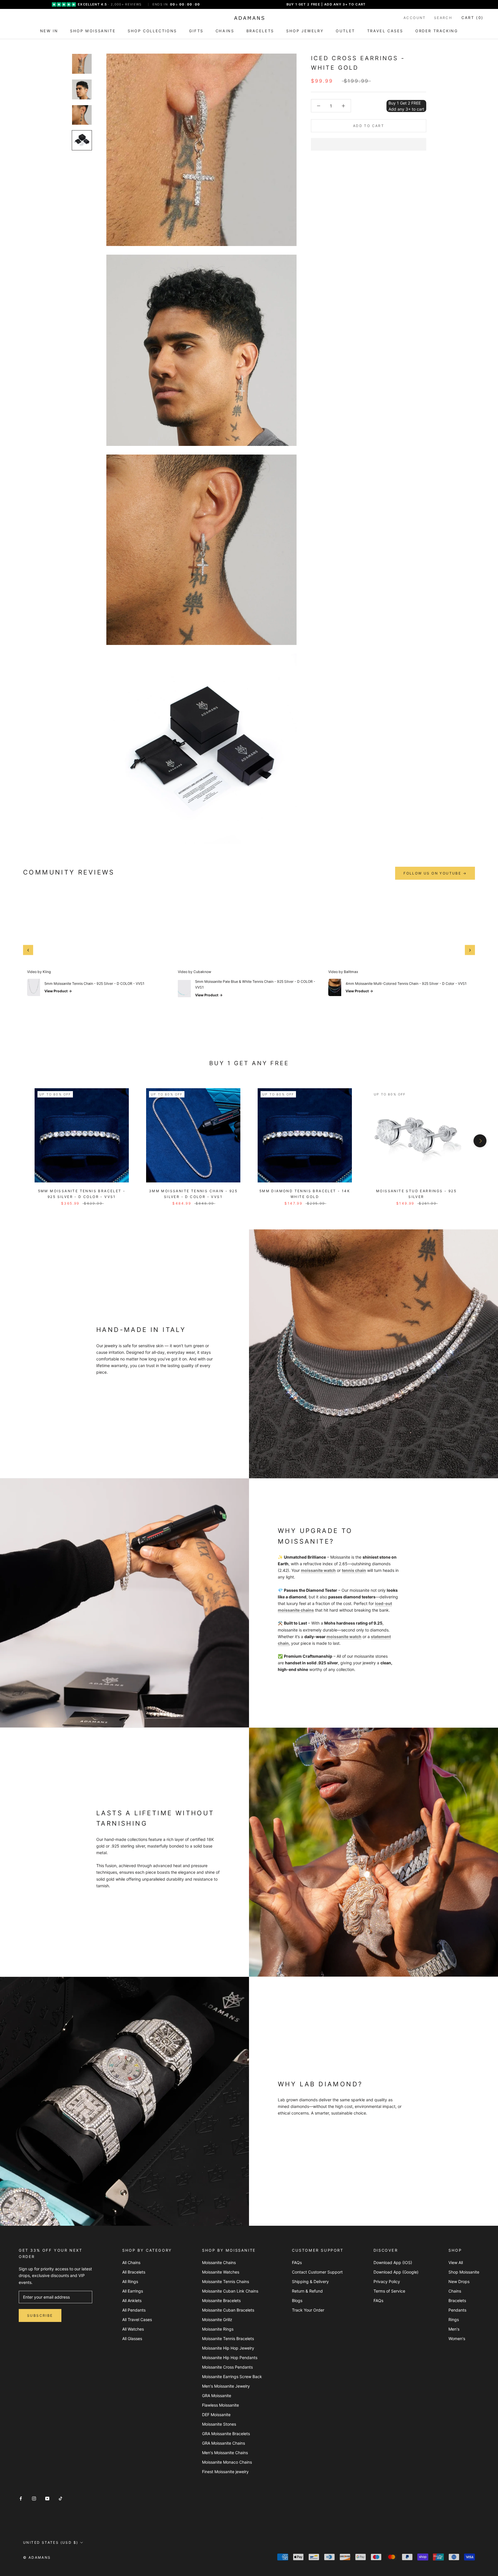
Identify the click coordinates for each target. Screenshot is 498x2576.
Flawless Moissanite (220, 2405)
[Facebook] (21, 2498)
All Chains (131, 2262)
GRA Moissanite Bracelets (226, 2434)
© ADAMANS (37, 2557)
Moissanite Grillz (217, 2319)
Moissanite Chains (219, 2262)
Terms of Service (389, 2291)
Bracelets (457, 2300)
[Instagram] (34, 2498)
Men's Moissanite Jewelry (226, 2386)
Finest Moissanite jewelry (225, 2472)
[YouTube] (47, 2498)
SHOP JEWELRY (305, 31)
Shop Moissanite (464, 2272)
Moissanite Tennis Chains (226, 2281)
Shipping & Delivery (310, 2281)
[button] (369, 144)
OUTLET (345, 31)
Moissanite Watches (221, 2272)
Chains (455, 2291)
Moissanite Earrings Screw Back (232, 2377)
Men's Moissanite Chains (225, 2453)
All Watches (133, 2329)
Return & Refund (307, 2291)
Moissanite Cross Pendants (227, 2367)
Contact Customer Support (317, 2272)
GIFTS (196, 31)
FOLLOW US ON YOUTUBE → (435, 873)
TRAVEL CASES (385, 31)
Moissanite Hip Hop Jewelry (228, 2348)
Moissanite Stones (219, 2424)
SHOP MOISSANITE (93, 31)
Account (415, 18)
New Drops (459, 2281)
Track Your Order (308, 2310)
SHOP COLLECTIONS (152, 31)
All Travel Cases (137, 2319)
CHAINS (225, 31)
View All (456, 2262)
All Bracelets (134, 2272)
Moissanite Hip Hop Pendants (230, 2358)
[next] (480, 1141)
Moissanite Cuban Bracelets (228, 2310)
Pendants (457, 2310)
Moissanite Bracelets (221, 2300)
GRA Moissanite (217, 2396)
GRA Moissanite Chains (223, 2443)
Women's (457, 2339)
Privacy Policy (387, 2281)
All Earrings (133, 2291)
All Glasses (132, 2339)
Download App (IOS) (393, 2262)
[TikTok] (61, 2498)
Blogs (297, 2300)
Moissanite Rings (218, 2329)
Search (443, 18)
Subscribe (40, 2315)
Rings (454, 2319)
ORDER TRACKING (437, 31)
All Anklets (132, 2300)
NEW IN (49, 31)
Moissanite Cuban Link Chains (230, 2291)
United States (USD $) (51, 2542)
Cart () (472, 18)
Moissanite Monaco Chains (227, 2462)
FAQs (297, 2262)
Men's (454, 2329)
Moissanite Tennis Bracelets (228, 2339)
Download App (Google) (396, 2272)
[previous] (18, 1141)
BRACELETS (260, 31)
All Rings (130, 2281)
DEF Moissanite (216, 2415)
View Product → (58, 991)
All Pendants (134, 2310)
